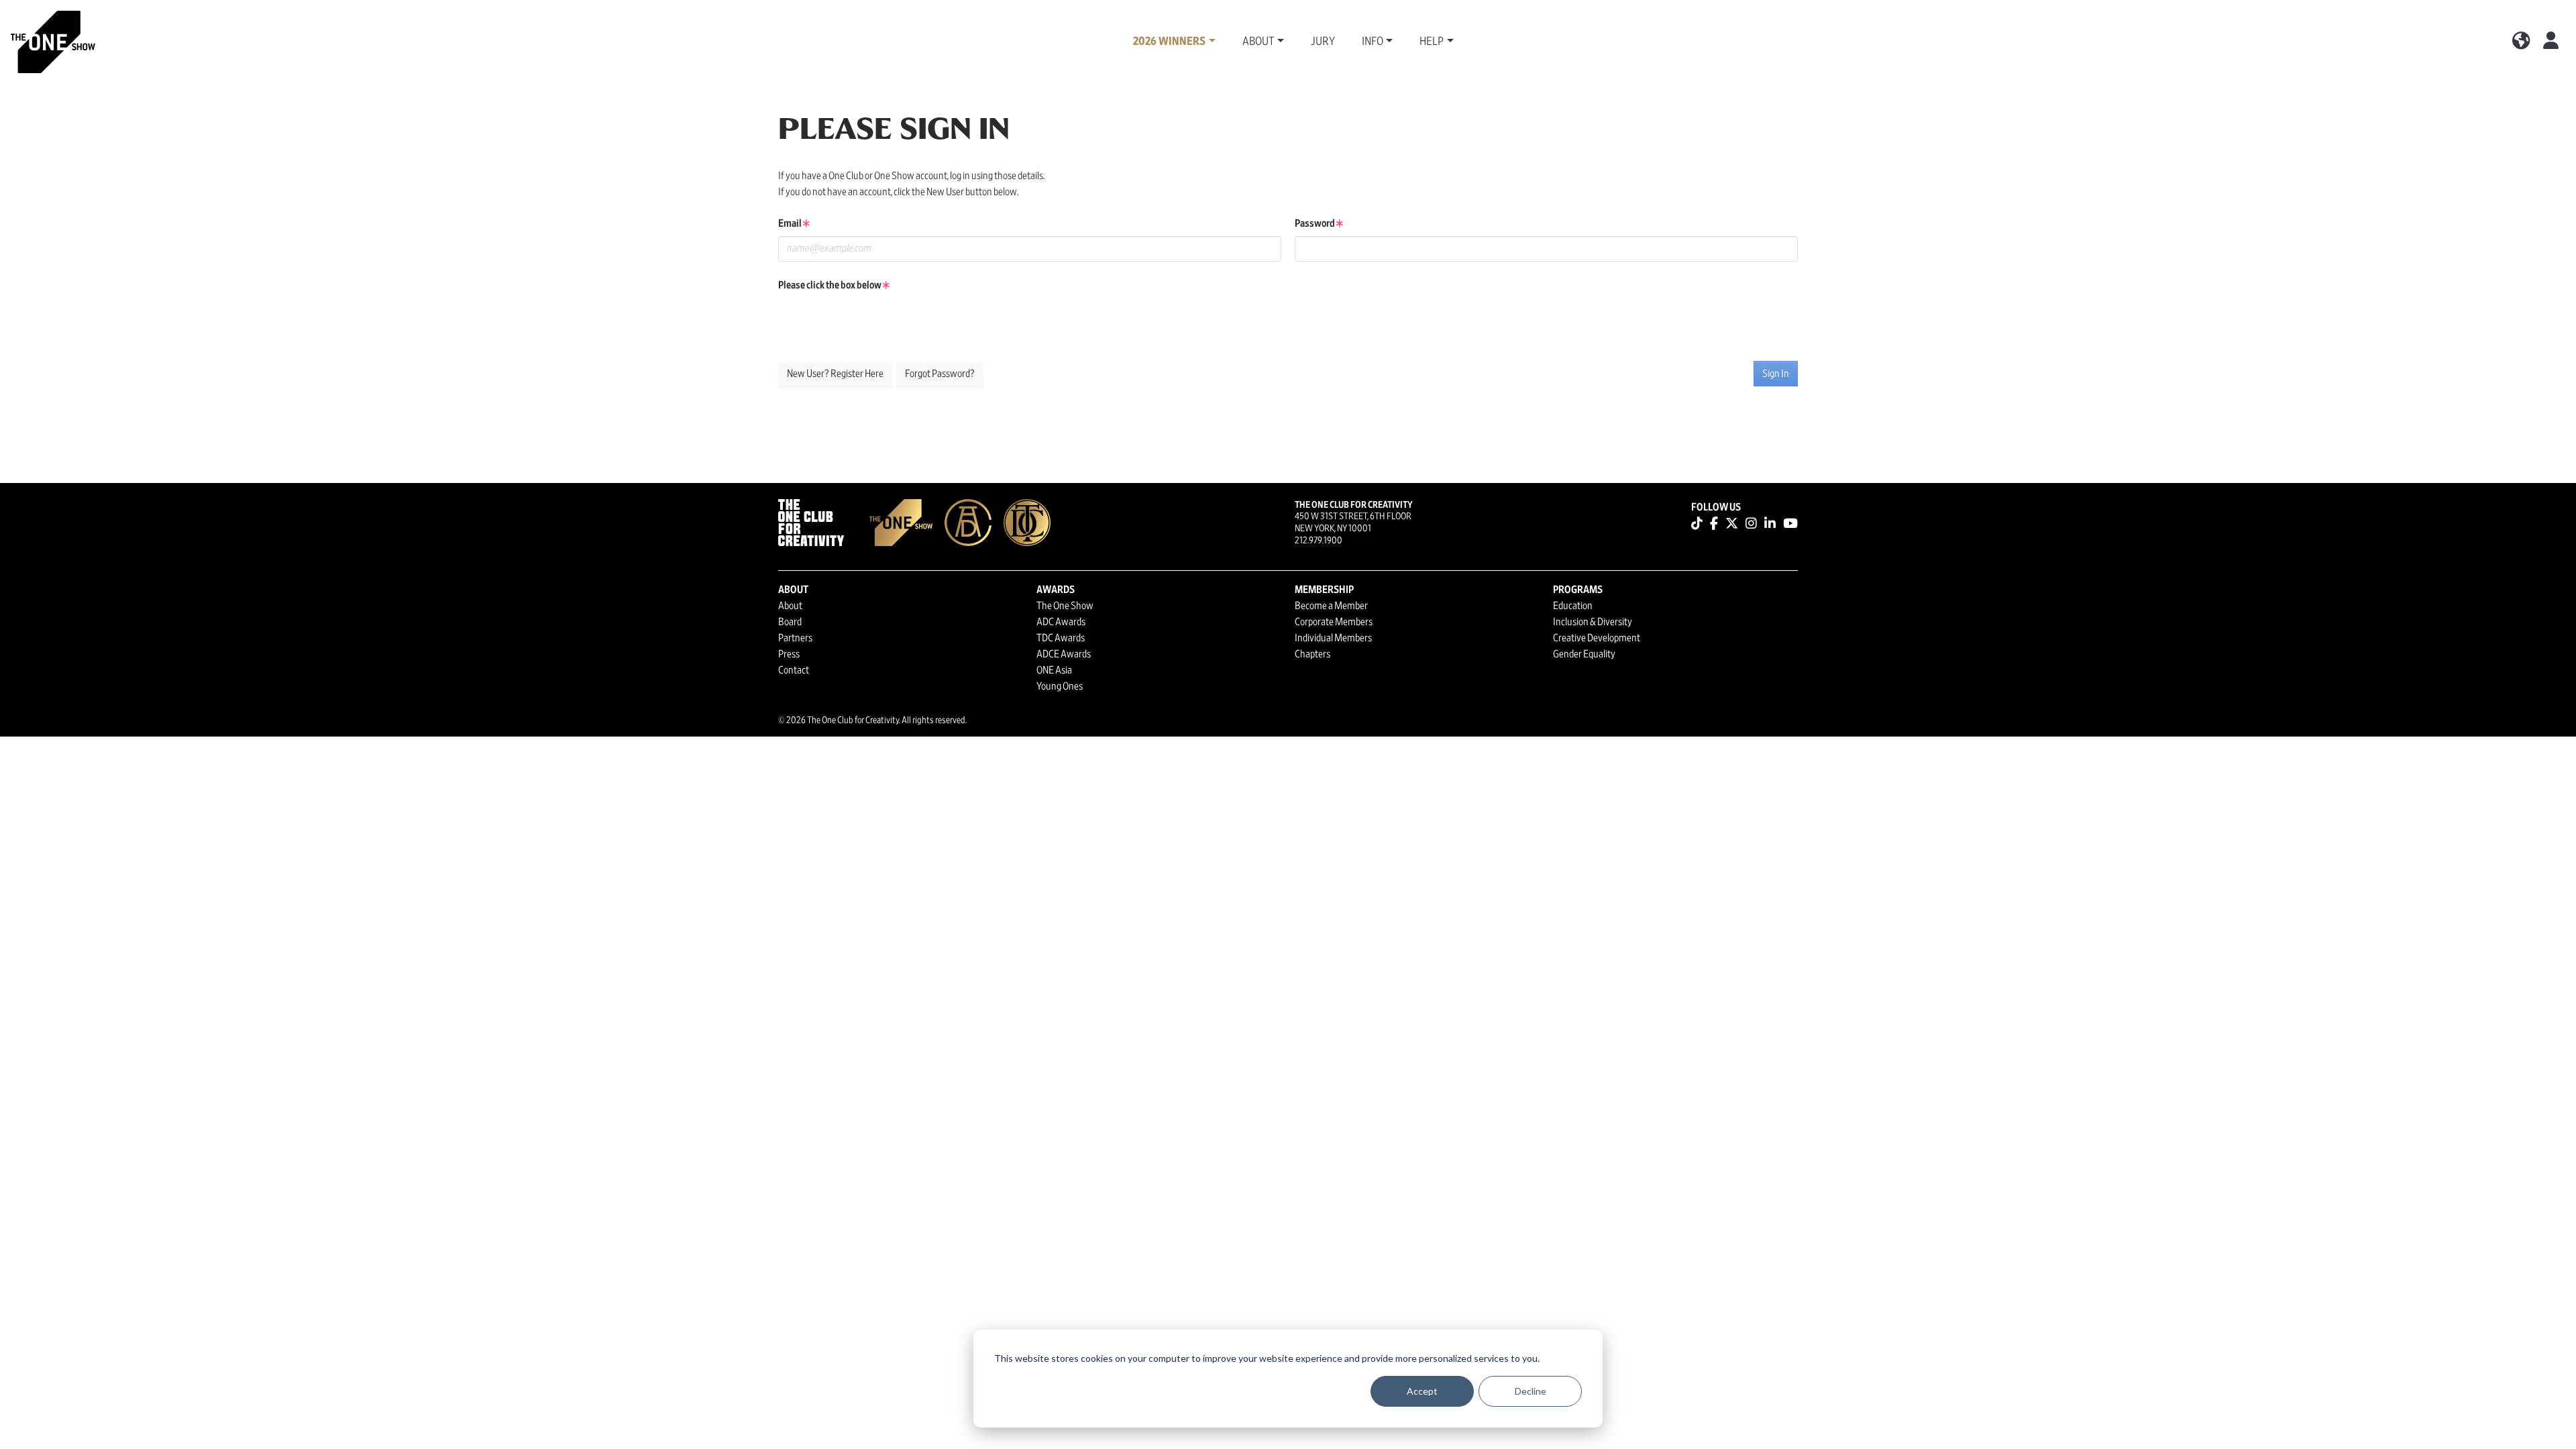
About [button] (1258, 42)
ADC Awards (1061, 622)
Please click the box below (830, 285)
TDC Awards (1061, 638)
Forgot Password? (940, 374)
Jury (1323, 42)
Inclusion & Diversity (1593, 622)
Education (1573, 606)
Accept (1422, 1391)
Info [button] (1373, 42)
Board (790, 622)
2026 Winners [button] (1169, 42)
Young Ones (1060, 686)
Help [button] (1432, 42)
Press (789, 654)
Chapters (1312, 654)
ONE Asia (1054, 670)
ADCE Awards (1064, 654)
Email (791, 223)
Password (1316, 223)
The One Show (1065, 606)
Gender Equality (1584, 654)
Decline (1531, 1391)
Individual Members (1333, 638)
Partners (795, 638)
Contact (794, 670)
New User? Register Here (835, 374)
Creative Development (1597, 638)
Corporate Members (1334, 622)
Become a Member (1331, 606)
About (790, 606)
